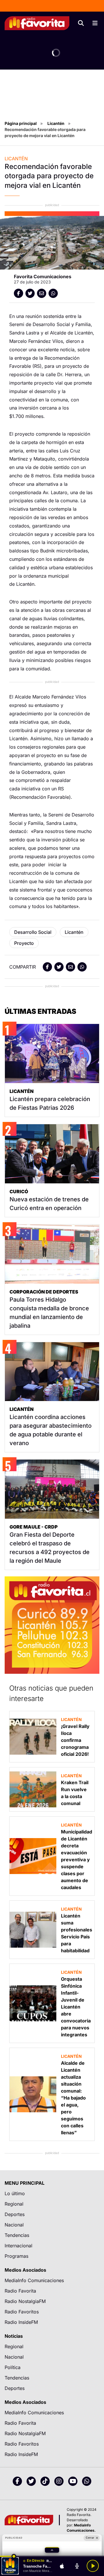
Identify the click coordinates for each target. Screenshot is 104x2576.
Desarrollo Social (33, 932)
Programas (16, 2256)
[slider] (52, 2556)
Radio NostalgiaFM (25, 2301)
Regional (14, 2204)
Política (13, 2367)
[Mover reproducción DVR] (14, 2556)
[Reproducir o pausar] (93, 2566)
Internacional (18, 2246)
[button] (52, 2550)
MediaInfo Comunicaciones (34, 2280)
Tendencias (17, 2235)
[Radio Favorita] (37, 23)
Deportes (15, 2214)
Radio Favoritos (22, 2312)
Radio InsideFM (21, 2322)
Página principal (21, 123)
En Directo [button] (36, 2561)
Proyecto (24, 943)
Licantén (56, 123)
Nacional (14, 2225)
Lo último (15, 2193)
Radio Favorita (20, 2291)
